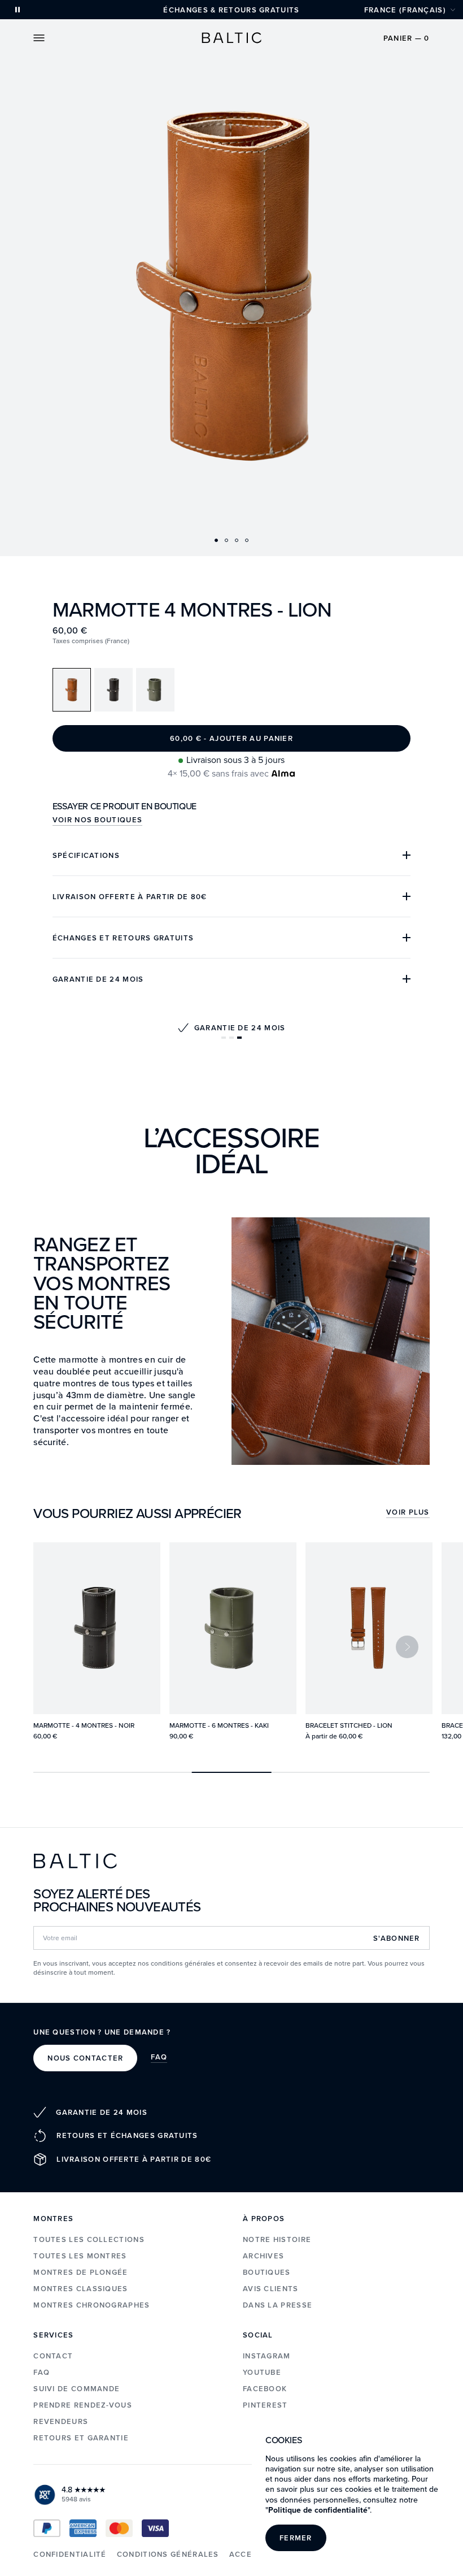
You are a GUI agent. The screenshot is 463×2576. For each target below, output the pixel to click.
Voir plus (408, 1513)
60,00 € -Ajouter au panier (231, 738)
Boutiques (267, 2272)
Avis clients (271, 2289)
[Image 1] (216, 540)
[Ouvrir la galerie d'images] (231, 278)
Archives (263, 2256)
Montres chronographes (91, 2305)
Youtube (262, 2372)
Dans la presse (278, 2305)
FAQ (159, 2058)
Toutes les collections (89, 2239)
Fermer (296, 2538)
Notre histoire (277, 2239)
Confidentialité (70, 2554)
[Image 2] (226, 540)
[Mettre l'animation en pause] (18, 10)
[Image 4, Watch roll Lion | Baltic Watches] (247, 540)
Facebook (265, 2389)
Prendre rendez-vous (83, 2405)
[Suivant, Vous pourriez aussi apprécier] (407, 1647)
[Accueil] (231, 38)
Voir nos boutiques (97, 821)
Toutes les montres (80, 2256)
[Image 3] (237, 540)
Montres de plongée (80, 2272)
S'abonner (397, 1938)
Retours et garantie (81, 2438)
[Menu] (39, 38)
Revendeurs (61, 2421)
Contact (53, 2356)
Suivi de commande (77, 2389)
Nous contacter (85, 2058)
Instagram (267, 2356)
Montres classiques (80, 2289)
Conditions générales (168, 2554)
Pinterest (265, 2405)
